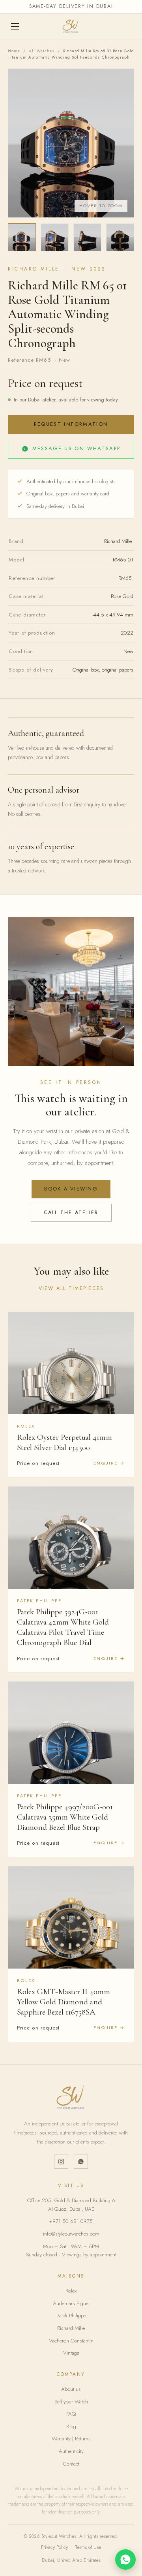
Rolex (71, 2291)
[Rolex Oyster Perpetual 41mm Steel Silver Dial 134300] (71, 1363)
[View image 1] (22, 237)
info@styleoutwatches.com (71, 2234)
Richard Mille (71, 2328)
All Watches (42, 51)
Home (14, 51)
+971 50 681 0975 (71, 2221)
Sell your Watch (71, 2402)
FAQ (71, 2414)
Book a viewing (71, 1189)
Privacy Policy (54, 2547)
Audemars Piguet (71, 2303)
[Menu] (16, 26)
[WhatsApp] (81, 2162)
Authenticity (71, 2451)
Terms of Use (88, 2547)
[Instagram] (61, 2162)
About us (71, 2389)
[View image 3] (87, 237)
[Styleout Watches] (71, 26)
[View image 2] (55, 237)
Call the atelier (71, 1213)
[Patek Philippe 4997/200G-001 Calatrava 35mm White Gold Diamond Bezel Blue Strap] (71, 1733)
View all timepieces (71, 1288)
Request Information (71, 424)
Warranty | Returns (71, 2439)
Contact (71, 2464)
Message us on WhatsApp (76, 448)
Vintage (71, 2353)
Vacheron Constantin (71, 2341)
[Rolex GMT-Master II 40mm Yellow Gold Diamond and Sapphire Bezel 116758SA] (71, 1917)
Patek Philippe (71, 2316)
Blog (71, 2426)
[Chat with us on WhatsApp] (125, 2559)
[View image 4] (120, 237)
